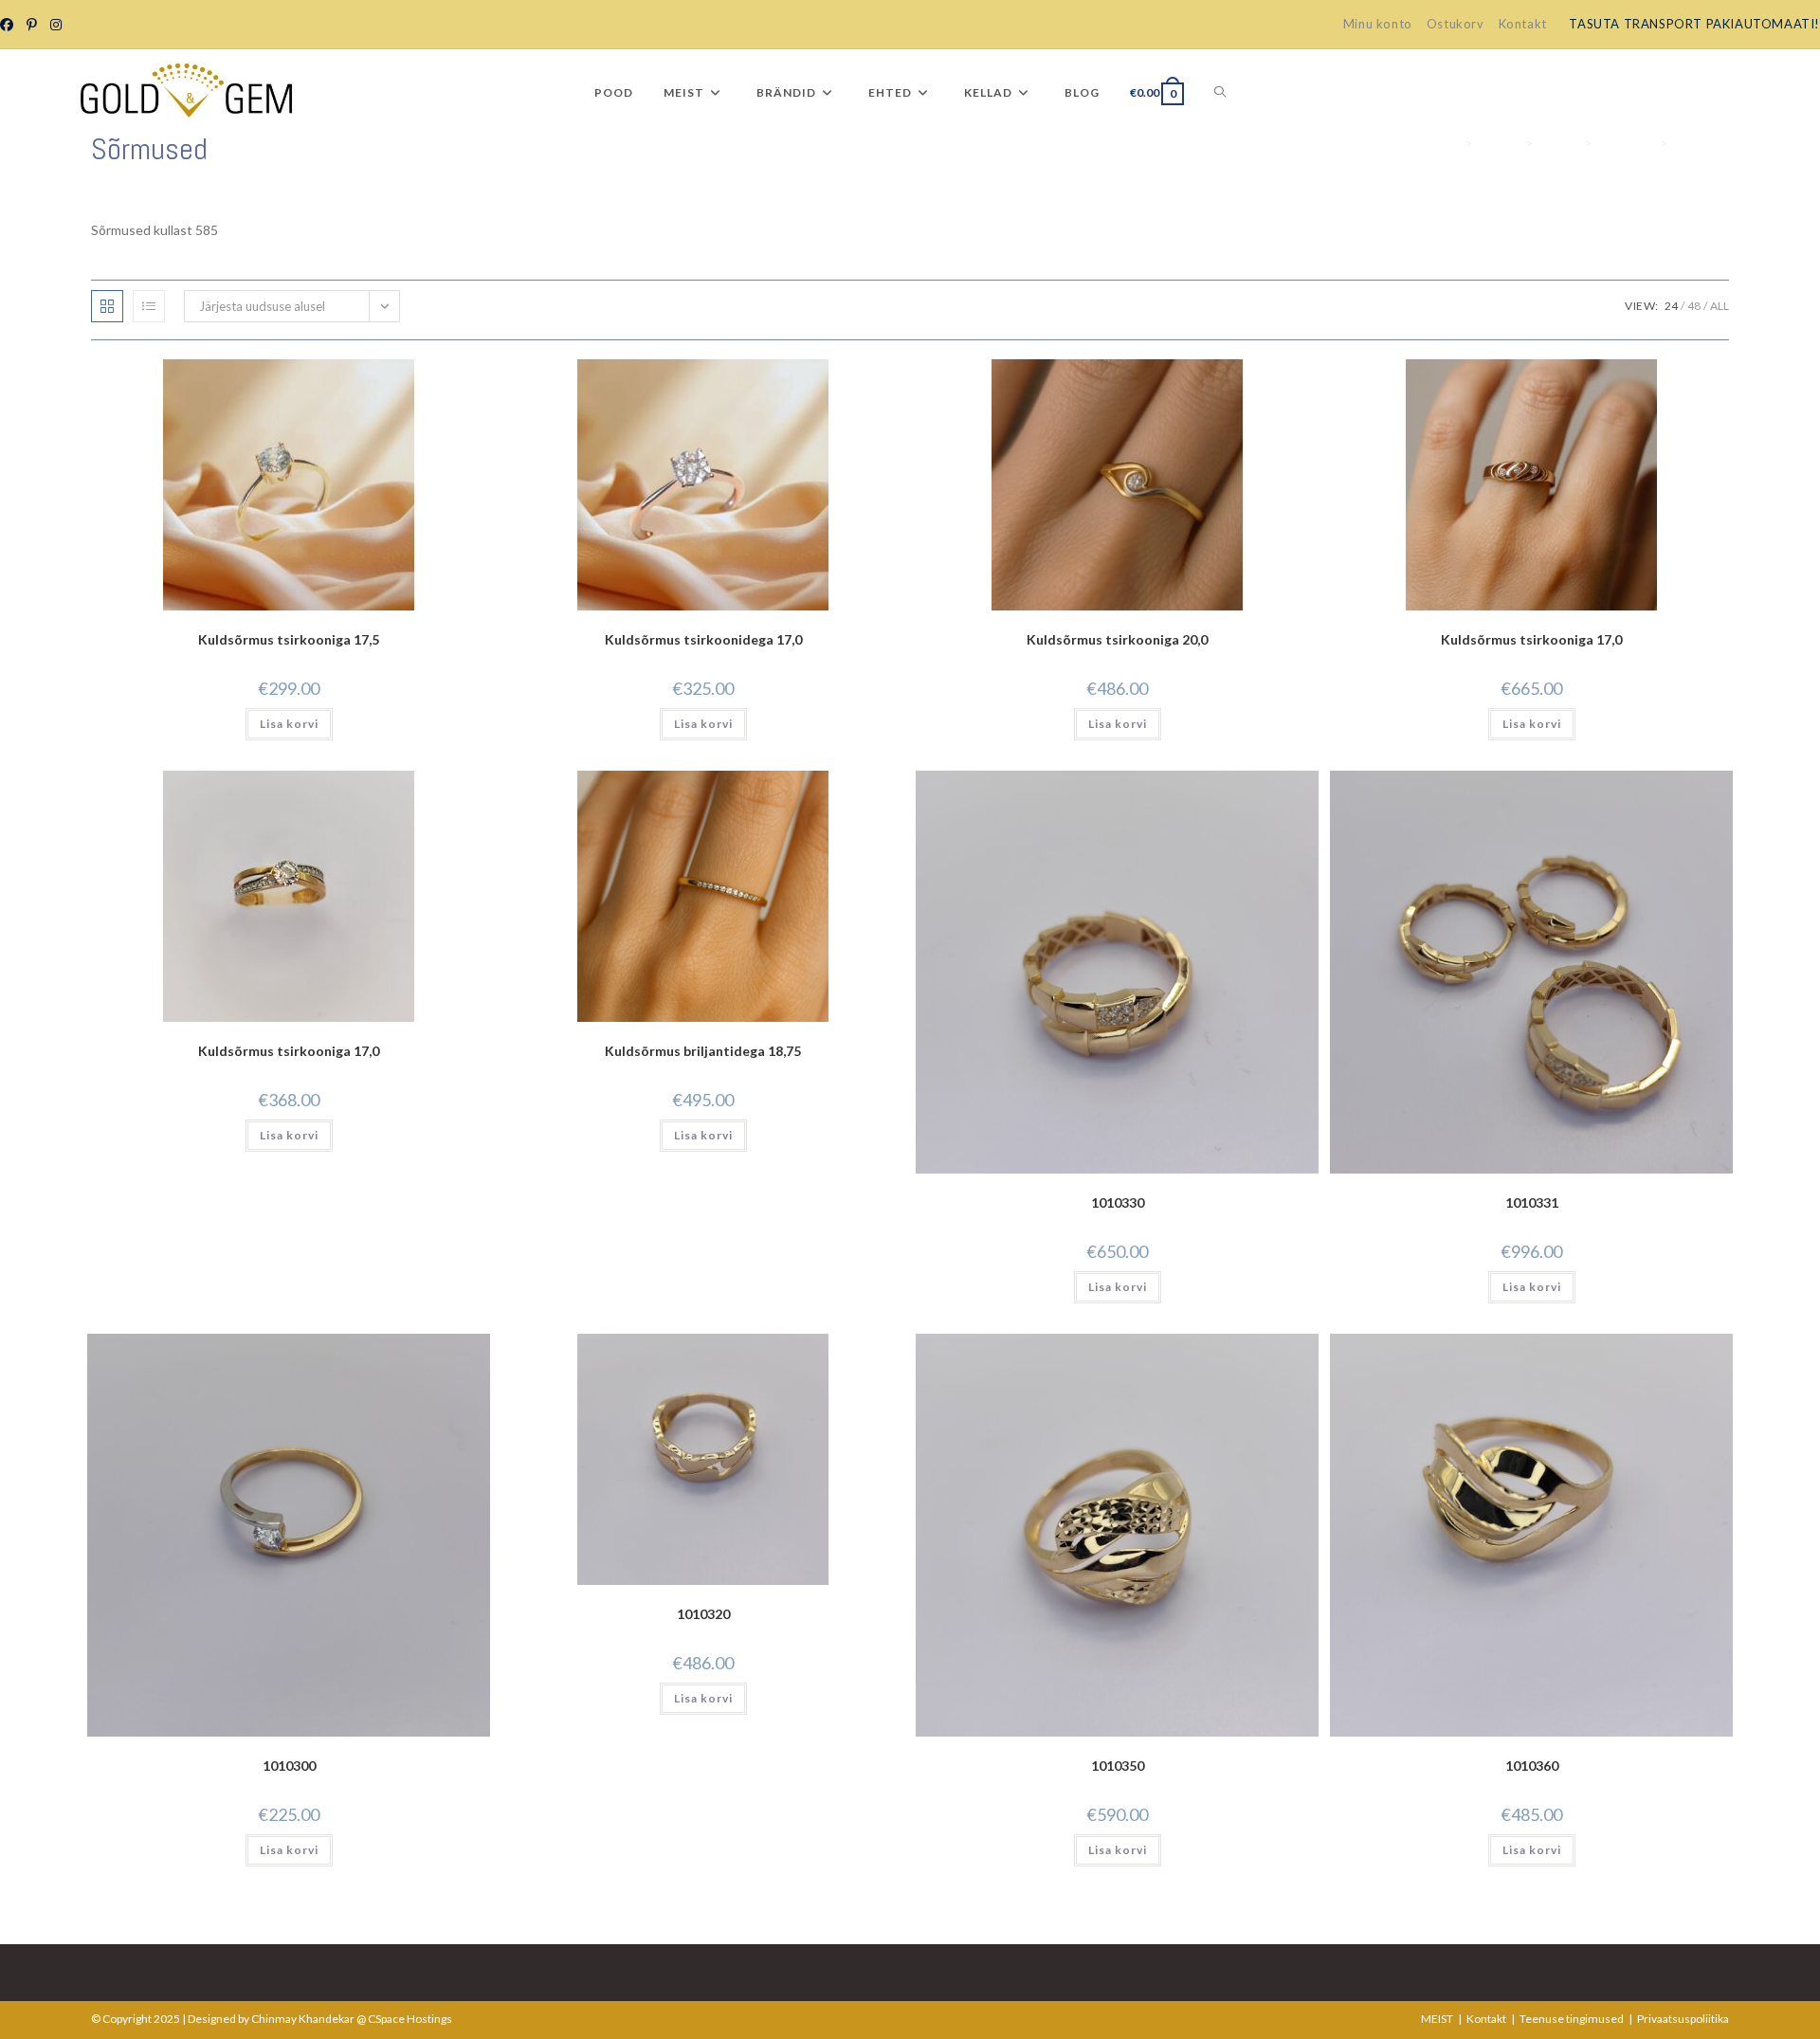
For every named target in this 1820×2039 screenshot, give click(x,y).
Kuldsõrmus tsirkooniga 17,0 (1531, 639)
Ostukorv (1456, 24)
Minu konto (1378, 24)
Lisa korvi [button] (289, 724)
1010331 (1532, 1202)
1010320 (703, 1614)
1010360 (1532, 1766)
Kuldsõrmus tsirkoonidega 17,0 (703, 639)
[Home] (1453, 143)
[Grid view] (107, 306)
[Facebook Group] (9, 25)
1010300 (289, 1766)
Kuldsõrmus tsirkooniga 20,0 (1117, 639)
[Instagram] (55, 25)
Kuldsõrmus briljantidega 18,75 (703, 1051)
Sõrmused (1701, 143)
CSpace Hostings (410, 2019)
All (1720, 306)
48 (1694, 306)
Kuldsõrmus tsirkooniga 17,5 (289, 639)
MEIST (1437, 2019)
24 (1671, 306)
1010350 (1118, 1766)
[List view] (149, 306)
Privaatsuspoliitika (1683, 2019)
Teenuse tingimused (1572, 2019)
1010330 (1118, 1202)
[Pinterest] (31, 25)
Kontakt (1523, 24)
